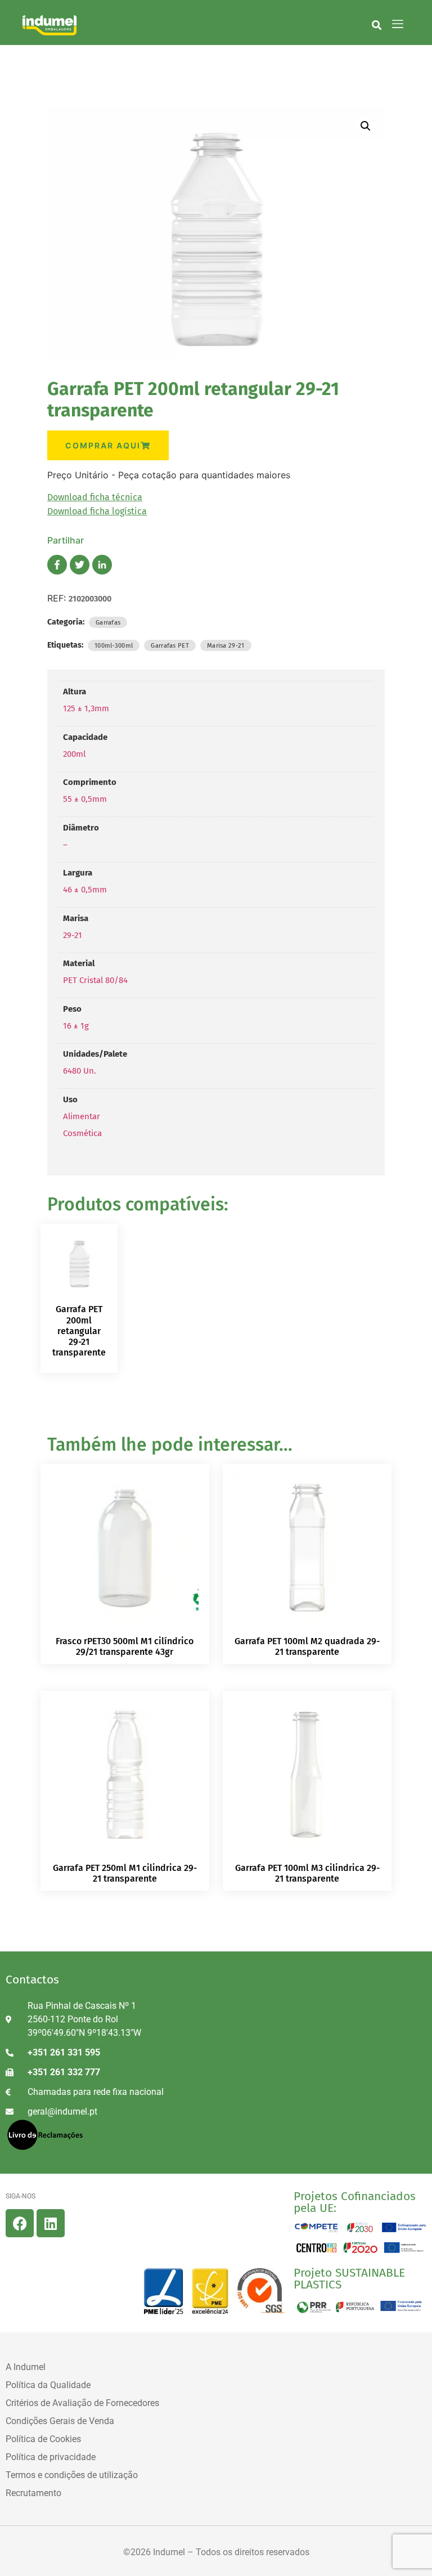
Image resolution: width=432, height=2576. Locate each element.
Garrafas (108, 622)
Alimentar (82, 1116)
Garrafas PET (170, 645)
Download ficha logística (97, 511)
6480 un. (80, 1071)
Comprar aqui (103, 445)
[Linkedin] (51, 2223)
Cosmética (82, 1133)
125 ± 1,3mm (86, 708)
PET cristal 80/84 (95, 980)
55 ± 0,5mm (85, 799)
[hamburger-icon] (398, 25)
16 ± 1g (76, 1026)
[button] (377, 25)
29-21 (73, 935)
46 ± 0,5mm (85, 890)
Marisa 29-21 (226, 645)
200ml (74, 754)
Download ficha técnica (95, 497)
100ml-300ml (114, 645)
